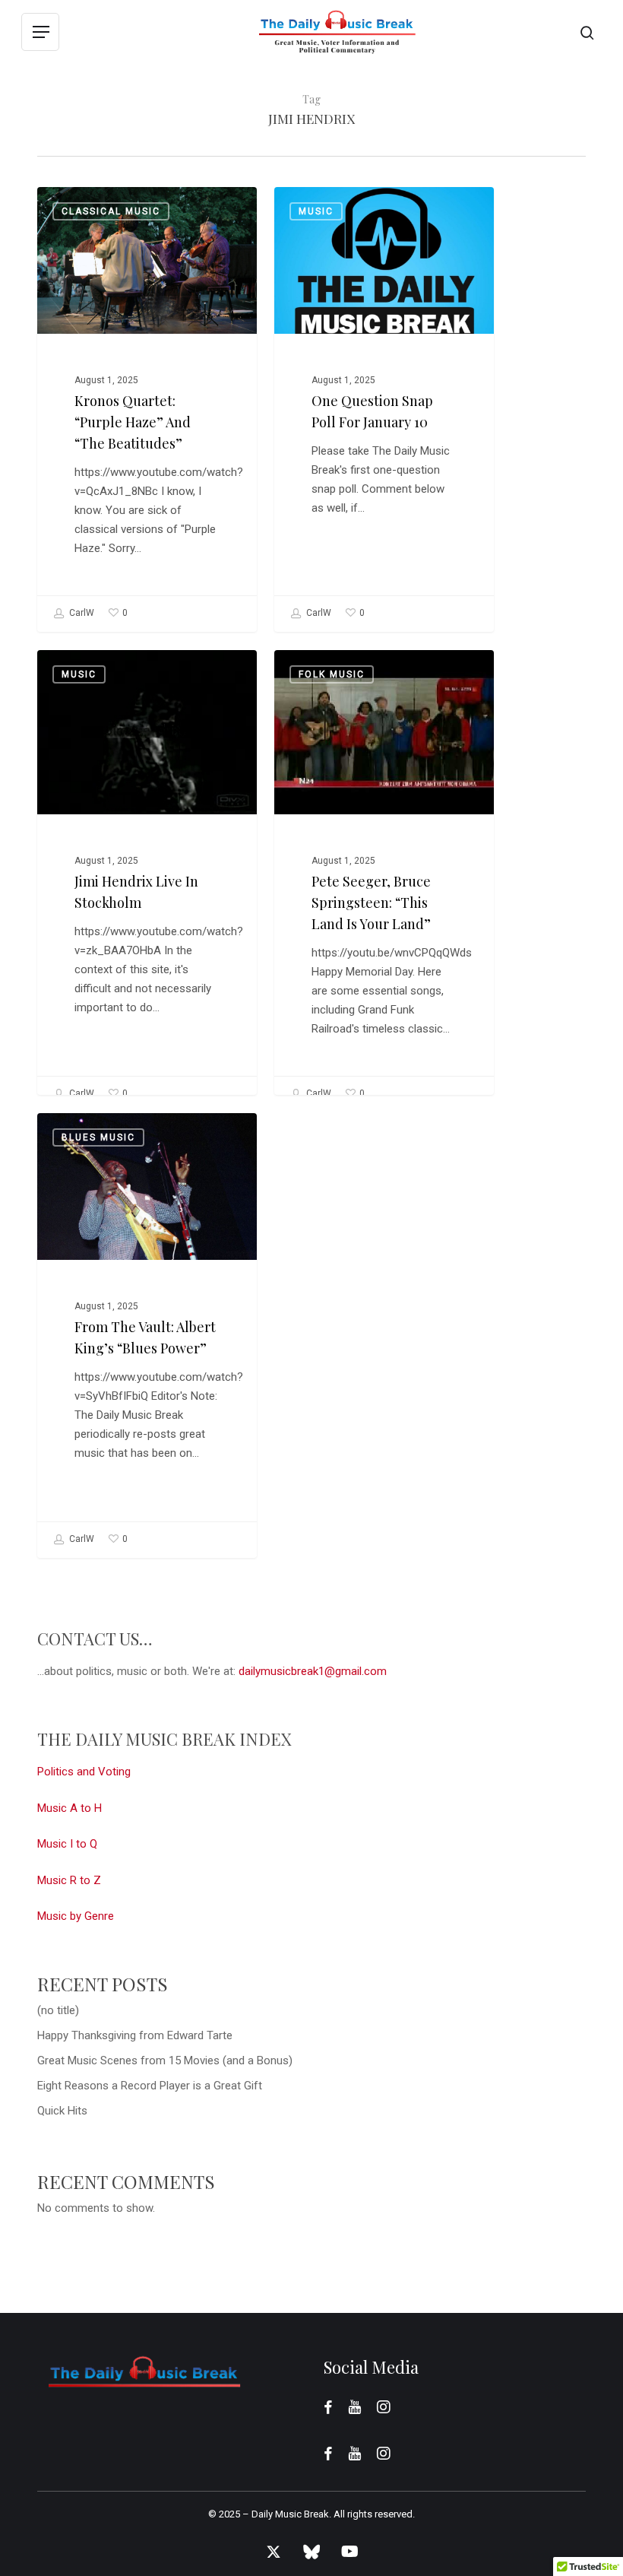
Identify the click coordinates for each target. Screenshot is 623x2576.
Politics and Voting (84, 1772)
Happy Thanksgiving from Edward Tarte (135, 2035)
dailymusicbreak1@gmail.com (313, 1671)
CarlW (81, 613)
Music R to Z (69, 1880)
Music (316, 211)
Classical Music (111, 211)
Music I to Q (67, 1844)
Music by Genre (76, 1916)
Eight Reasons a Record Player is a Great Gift (150, 2086)
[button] (40, 32)
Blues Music (98, 1137)
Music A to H (70, 1808)
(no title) (58, 2010)
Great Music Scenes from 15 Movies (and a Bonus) (165, 2060)
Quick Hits (62, 2111)
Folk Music (332, 674)
